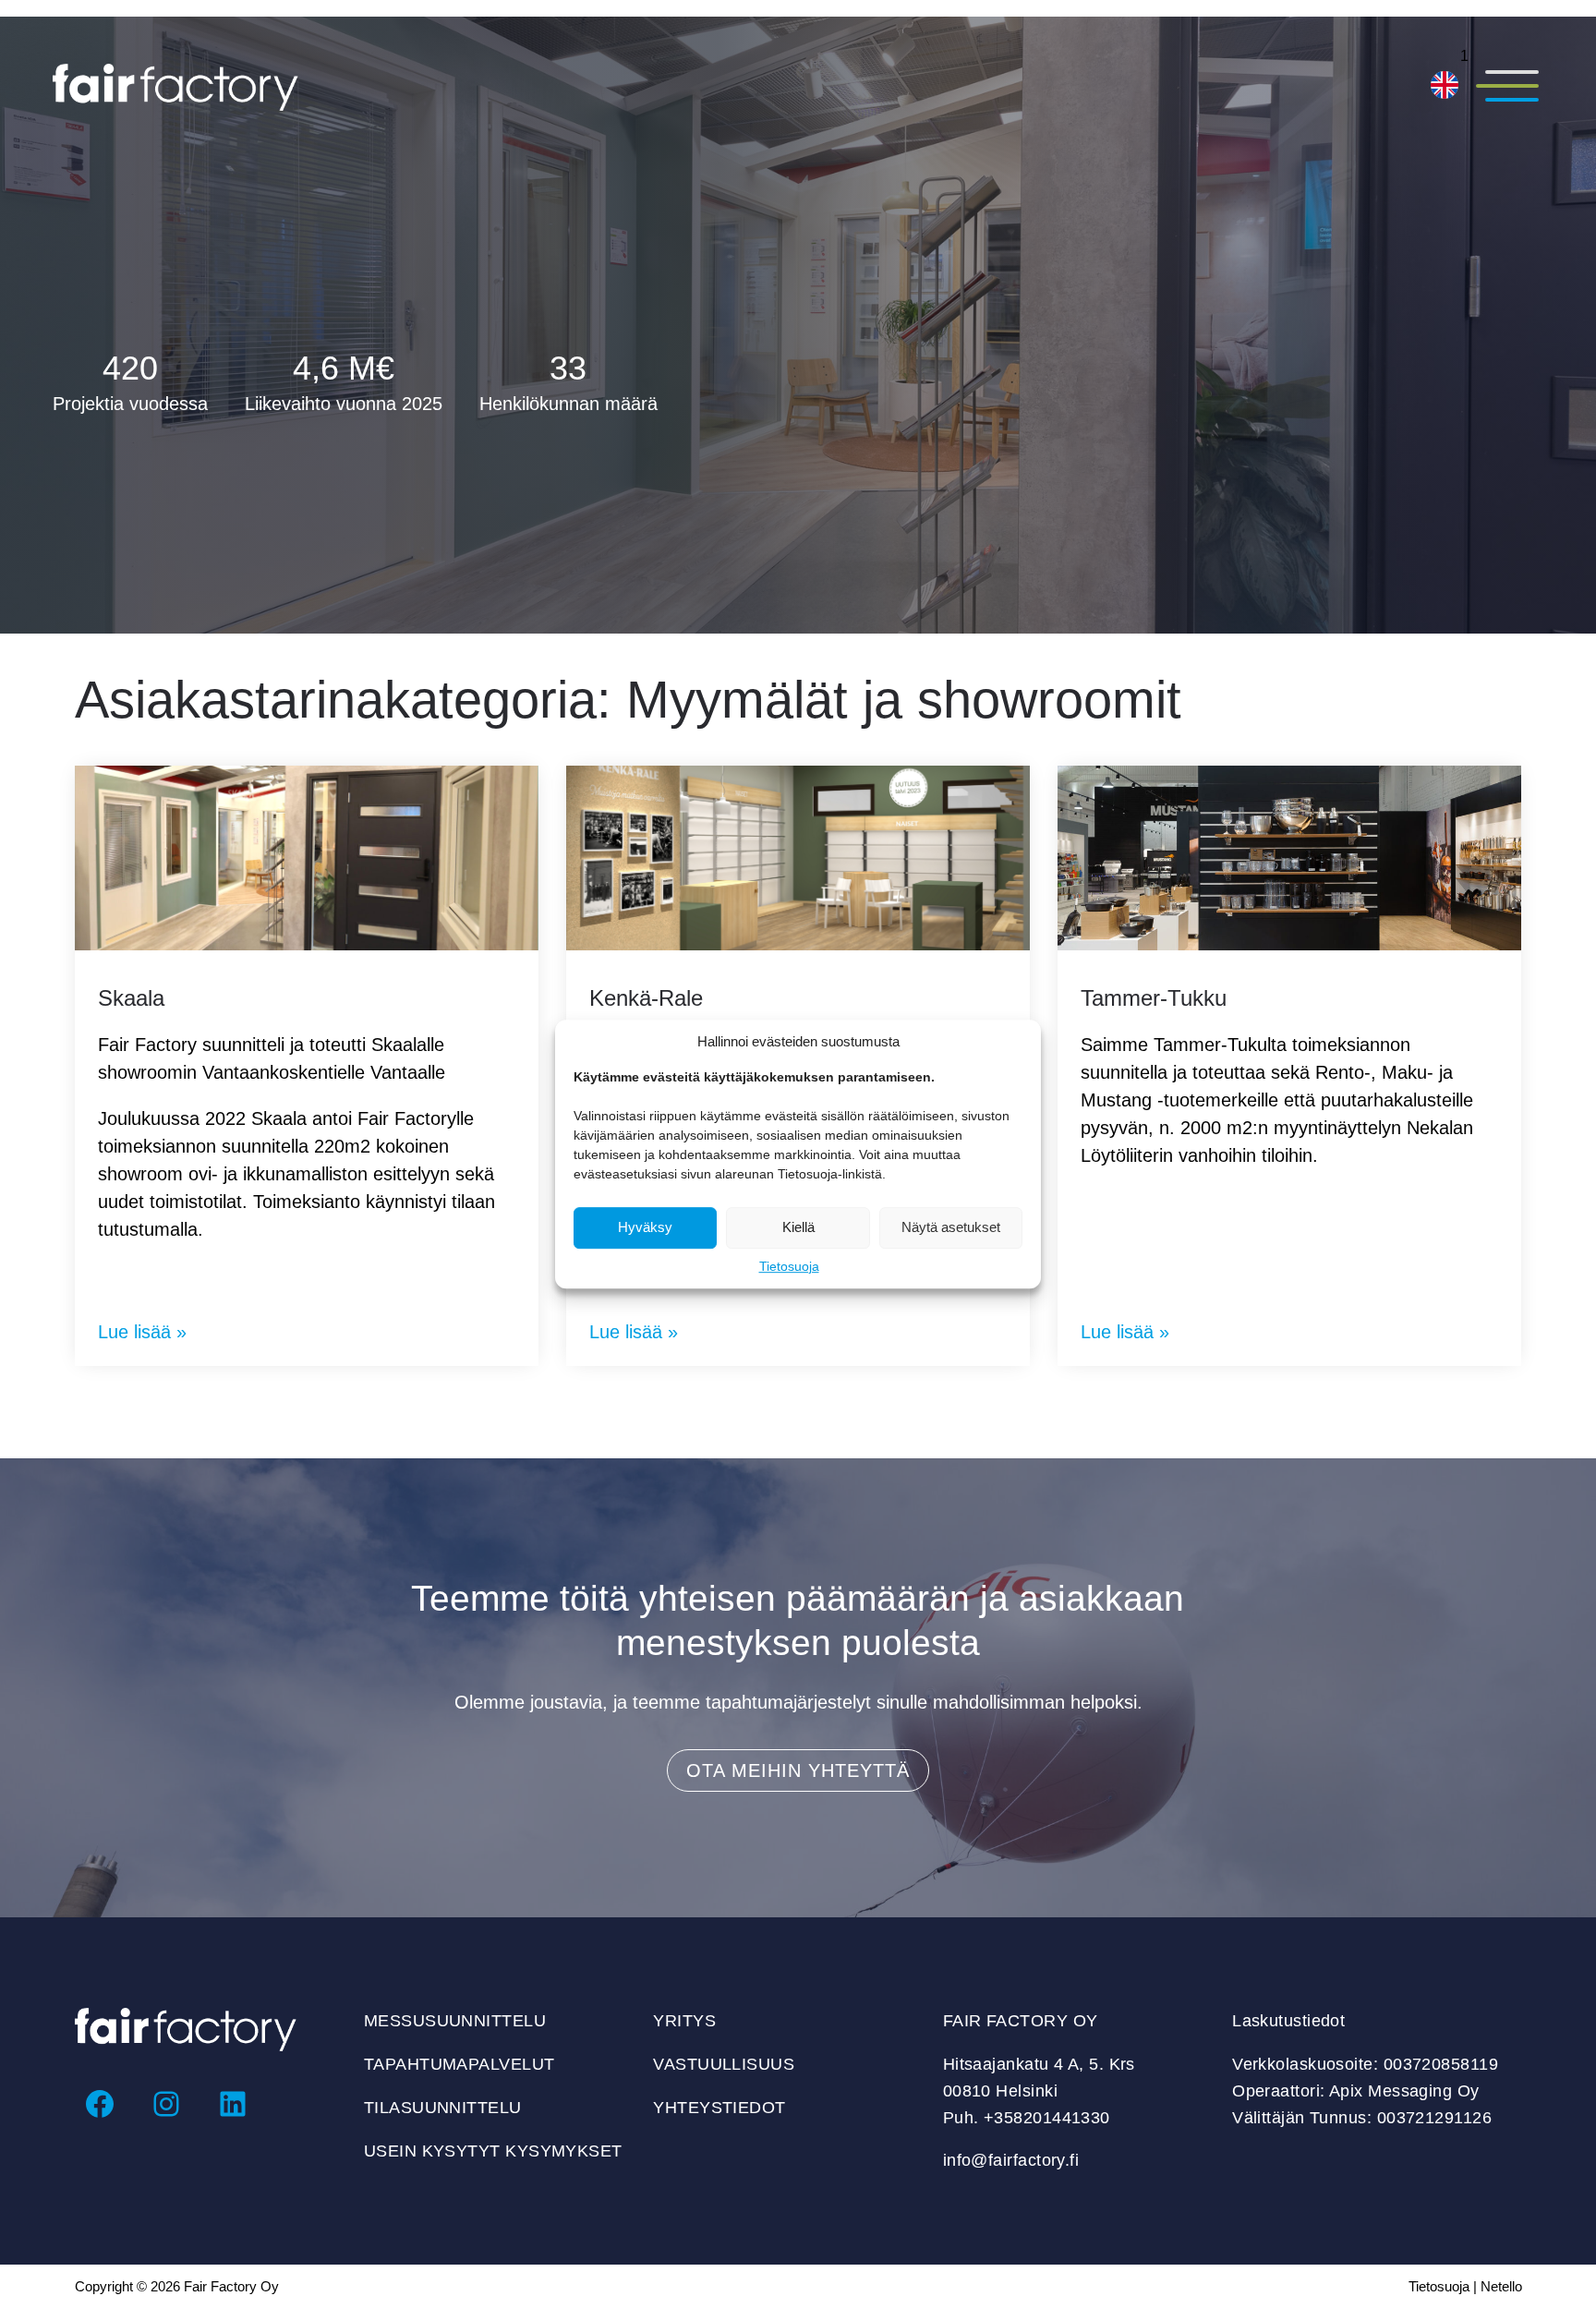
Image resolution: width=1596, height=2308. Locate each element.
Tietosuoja (789, 1266)
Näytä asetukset (951, 1227)
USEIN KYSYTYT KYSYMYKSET (493, 2151)
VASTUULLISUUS (724, 2064)
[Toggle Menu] (1506, 88)
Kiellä (798, 1227)
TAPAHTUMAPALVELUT (459, 2064)
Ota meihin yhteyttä (798, 1770)
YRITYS (684, 2021)
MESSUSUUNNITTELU (455, 2021)
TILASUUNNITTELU (443, 2108)
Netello (1501, 2286)
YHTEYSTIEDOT (719, 2108)
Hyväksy (645, 1227)
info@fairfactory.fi (1011, 2160)
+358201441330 (1047, 2118)
